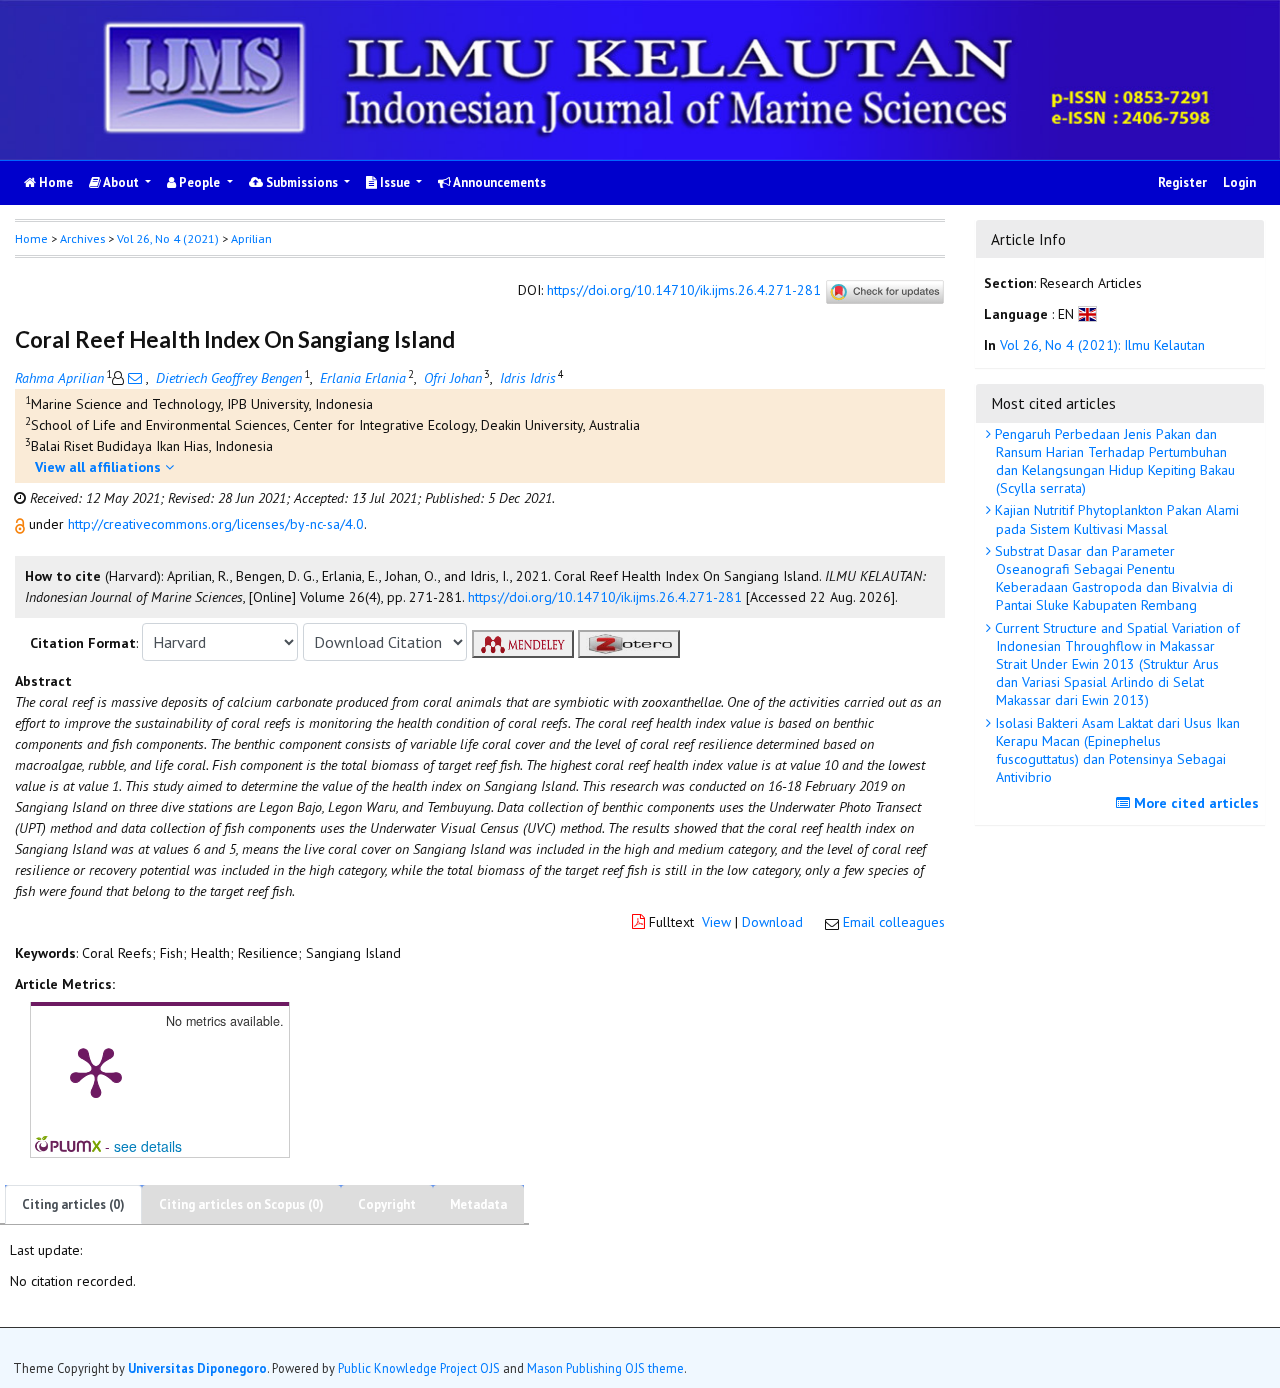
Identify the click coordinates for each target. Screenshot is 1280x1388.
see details (148, 1146)
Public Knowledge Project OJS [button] (419, 1367)
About (121, 182)
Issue (395, 182)
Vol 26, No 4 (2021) (168, 238)
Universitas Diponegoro (197, 1367)
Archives (82, 238)
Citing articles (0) (73, 1204)
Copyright (387, 1204)
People (199, 182)
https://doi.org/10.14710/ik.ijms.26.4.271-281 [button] (605, 597)
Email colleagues (894, 922)
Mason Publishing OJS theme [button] (605, 1367)
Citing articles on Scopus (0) (241, 1204)
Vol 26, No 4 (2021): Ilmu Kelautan (1102, 345)
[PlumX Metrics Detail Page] (96, 1071)
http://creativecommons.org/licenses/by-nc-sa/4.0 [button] (216, 524)
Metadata (478, 1204)
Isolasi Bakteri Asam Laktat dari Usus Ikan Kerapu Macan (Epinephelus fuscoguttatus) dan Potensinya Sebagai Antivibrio (1115, 750)
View (716, 922)
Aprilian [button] (251, 238)
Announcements (498, 182)
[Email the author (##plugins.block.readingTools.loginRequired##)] (135, 378)
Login (1239, 182)
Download (772, 922)
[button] (22, 524)
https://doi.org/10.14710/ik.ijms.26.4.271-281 (684, 290)
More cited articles (1194, 803)
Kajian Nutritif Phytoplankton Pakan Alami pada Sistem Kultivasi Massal (1115, 519)
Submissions (302, 182)
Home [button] (31, 238)
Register (1182, 182)
